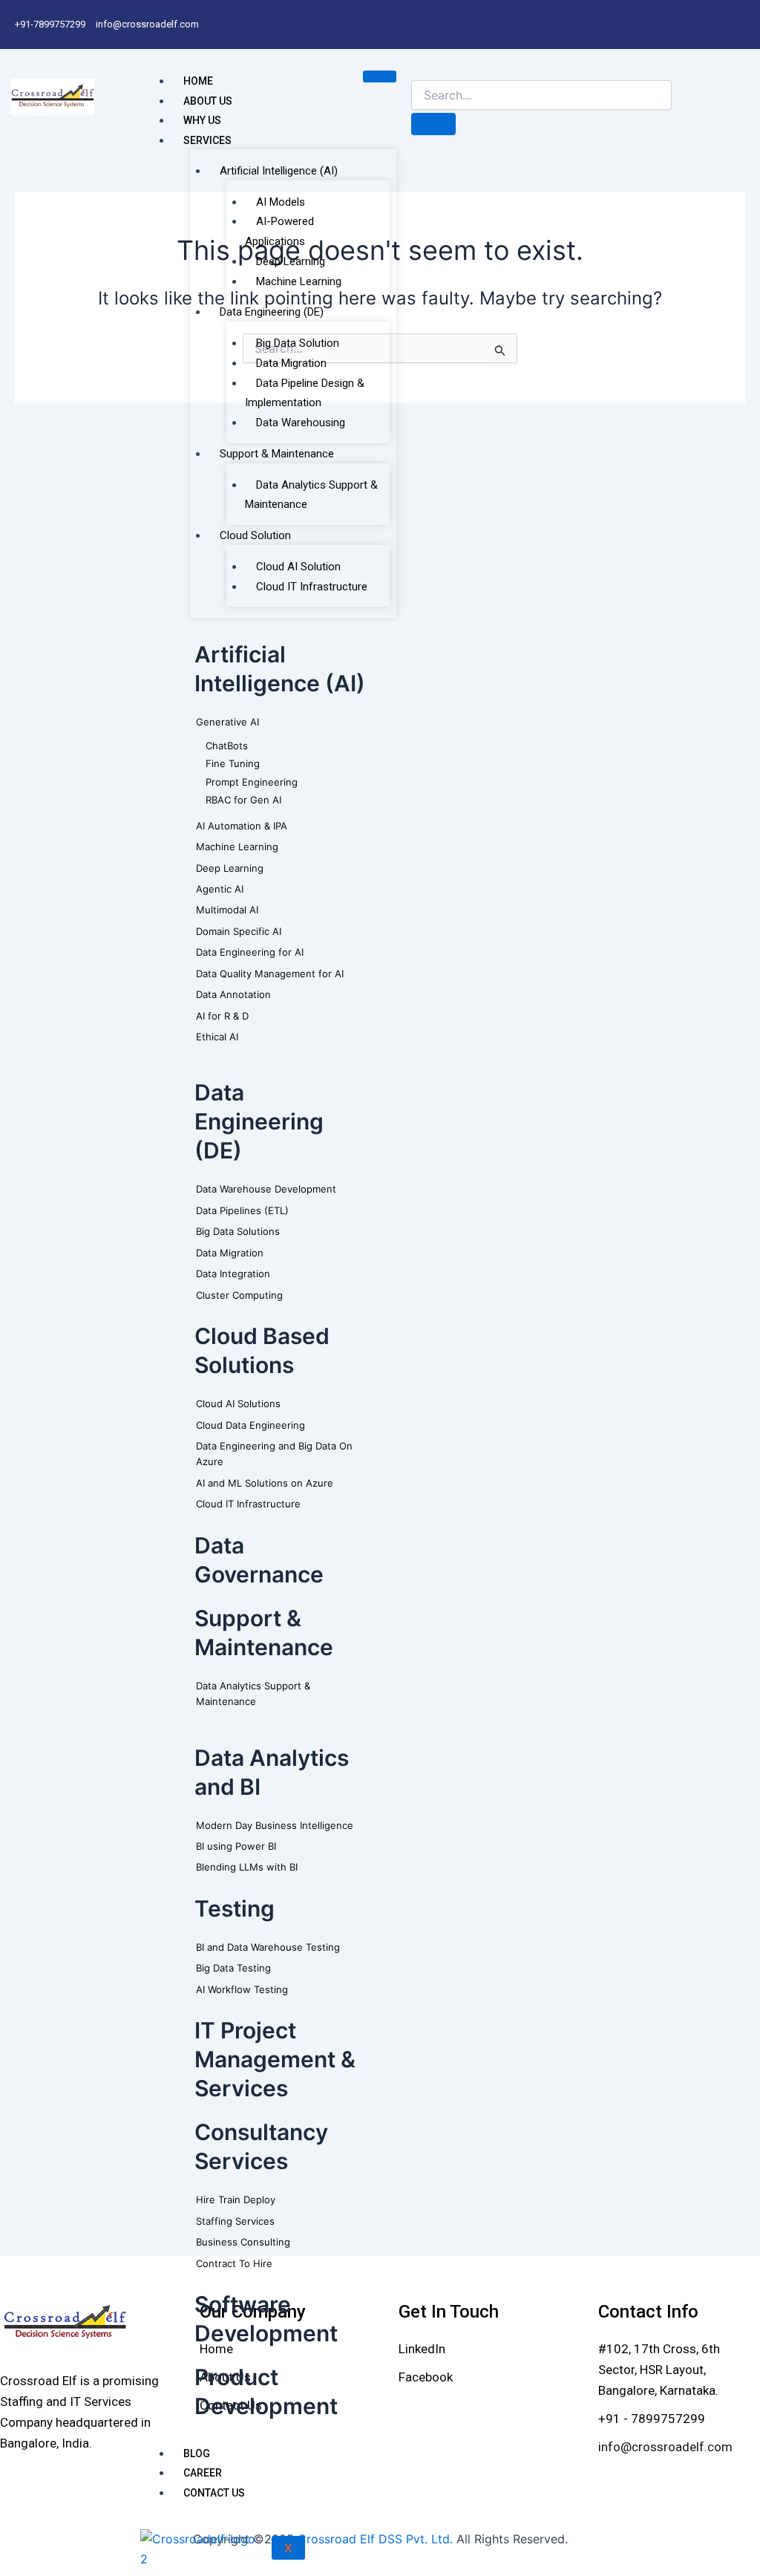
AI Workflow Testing (242, 1989)
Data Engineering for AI (250, 952)
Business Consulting (243, 2242)
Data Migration (291, 363)
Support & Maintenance (277, 454)
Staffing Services (235, 2221)
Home (198, 81)
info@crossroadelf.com (665, 2447)
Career (203, 2473)
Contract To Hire (234, 2263)
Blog (197, 2453)
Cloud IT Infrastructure (312, 587)
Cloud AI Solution (298, 567)
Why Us (202, 120)
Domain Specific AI (239, 931)
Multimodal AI (227, 910)
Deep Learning (291, 261)
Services (207, 140)
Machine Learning (299, 281)
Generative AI (227, 722)
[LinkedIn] (422, 2349)
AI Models (281, 202)
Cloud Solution (255, 535)
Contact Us (214, 2493)
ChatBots (227, 746)
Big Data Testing (233, 1968)
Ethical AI (217, 1037)
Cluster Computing (239, 1295)
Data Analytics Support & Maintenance (311, 495)
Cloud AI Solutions (238, 1403)
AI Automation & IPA (242, 826)
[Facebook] (426, 2377)
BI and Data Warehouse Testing (268, 1947)
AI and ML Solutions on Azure (265, 1483)
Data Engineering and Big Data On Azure (274, 1454)
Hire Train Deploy (236, 2200)
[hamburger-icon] (380, 76)
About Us (208, 101)
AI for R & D (222, 1016)
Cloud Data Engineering (250, 1425)
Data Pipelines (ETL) (242, 1210)
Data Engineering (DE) (272, 312)
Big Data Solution (298, 343)
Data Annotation (233, 994)
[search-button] (433, 124)
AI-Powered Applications (279, 231)
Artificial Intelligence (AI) (279, 171)
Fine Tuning (233, 763)
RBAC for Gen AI (243, 800)
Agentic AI (220, 889)
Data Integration (233, 1274)
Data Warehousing (301, 423)
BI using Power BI (236, 1846)
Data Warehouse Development (266, 1189)
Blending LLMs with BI (247, 1867)
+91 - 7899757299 (652, 2419)
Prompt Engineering (252, 782)
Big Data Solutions (238, 1231)
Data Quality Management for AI (270, 974)
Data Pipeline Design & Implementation (305, 393)
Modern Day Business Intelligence (275, 1825)
